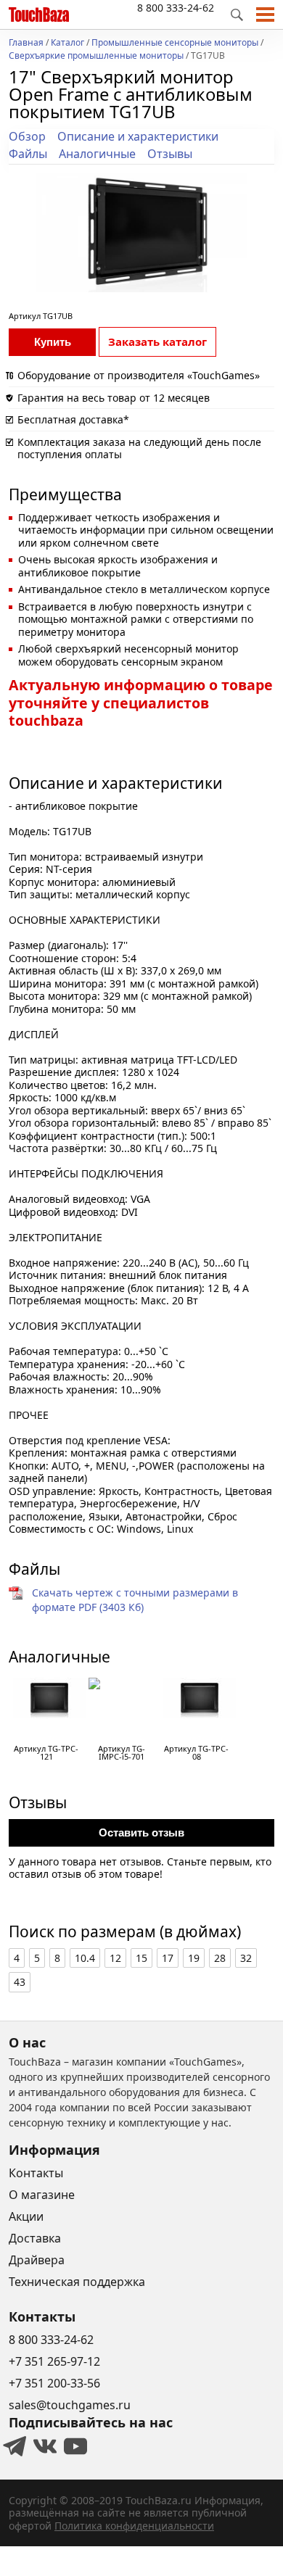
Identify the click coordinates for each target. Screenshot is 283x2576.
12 (115, 1958)
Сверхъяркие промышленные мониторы (96, 57)
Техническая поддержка (77, 2282)
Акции (26, 2216)
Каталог (67, 44)
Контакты (36, 2173)
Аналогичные (97, 154)
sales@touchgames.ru (70, 2405)
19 (194, 1958)
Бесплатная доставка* (73, 419)
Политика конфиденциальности (134, 2526)
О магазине (42, 2195)
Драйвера (37, 2260)
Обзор (27, 136)
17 (168, 1958)
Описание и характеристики (138, 136)
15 (141, 1958)
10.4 (85, 1958)
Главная (26, 44)
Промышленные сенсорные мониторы (175, 44)
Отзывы (170, 154)
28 (220, 1958)
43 (20, 1982)
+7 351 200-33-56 (54, 2383)
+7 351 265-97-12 (54, 2361)
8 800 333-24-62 (176, 8)
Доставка (35, 2238)
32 (246, 1958)
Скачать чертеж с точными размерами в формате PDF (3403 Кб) (135, 1600)
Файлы (28, 154)
